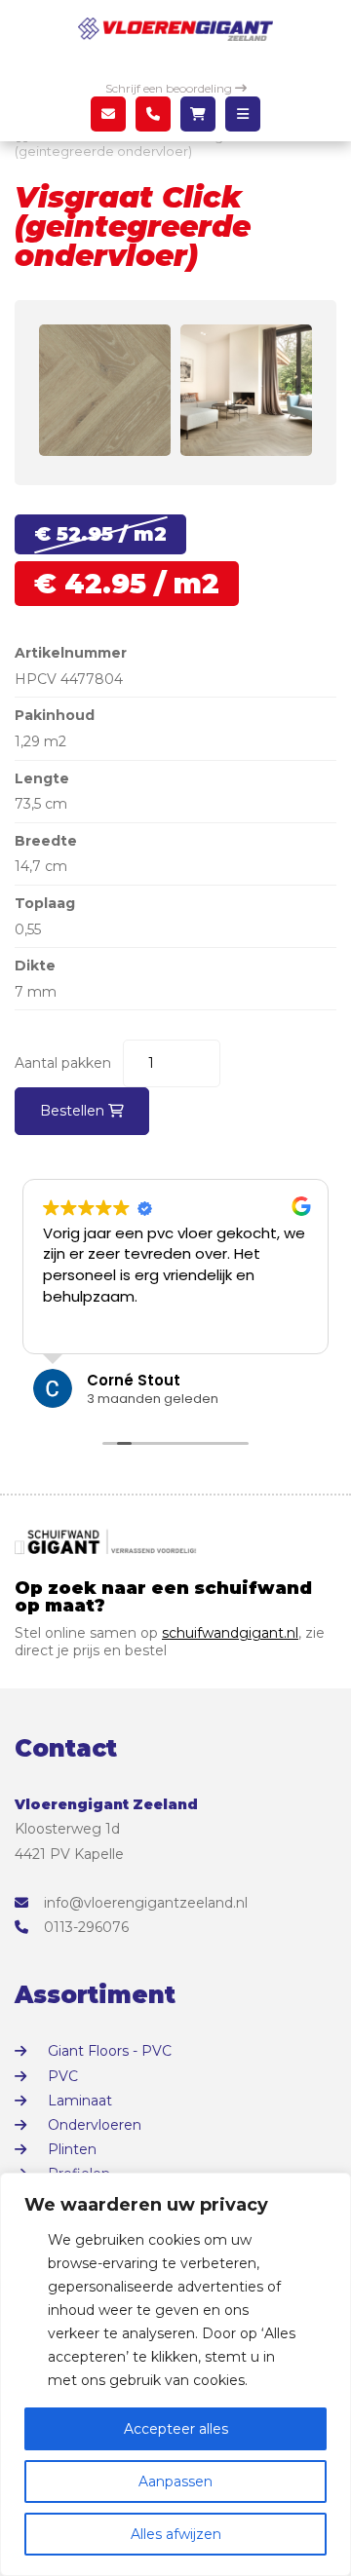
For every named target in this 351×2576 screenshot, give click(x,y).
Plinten (72, 2149)
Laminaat (80, 2101)
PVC (63, 2076)
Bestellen (74, 1111)
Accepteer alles (176, 2429)
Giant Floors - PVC (110, 2051)
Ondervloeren (95, 2125)
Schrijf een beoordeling (170, 88)
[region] (175, 2374)
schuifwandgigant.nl (230, 1633)
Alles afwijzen (176, 2534)
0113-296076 (86, 1927)
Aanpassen (175, 2481)
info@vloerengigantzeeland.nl (146, 1903)
